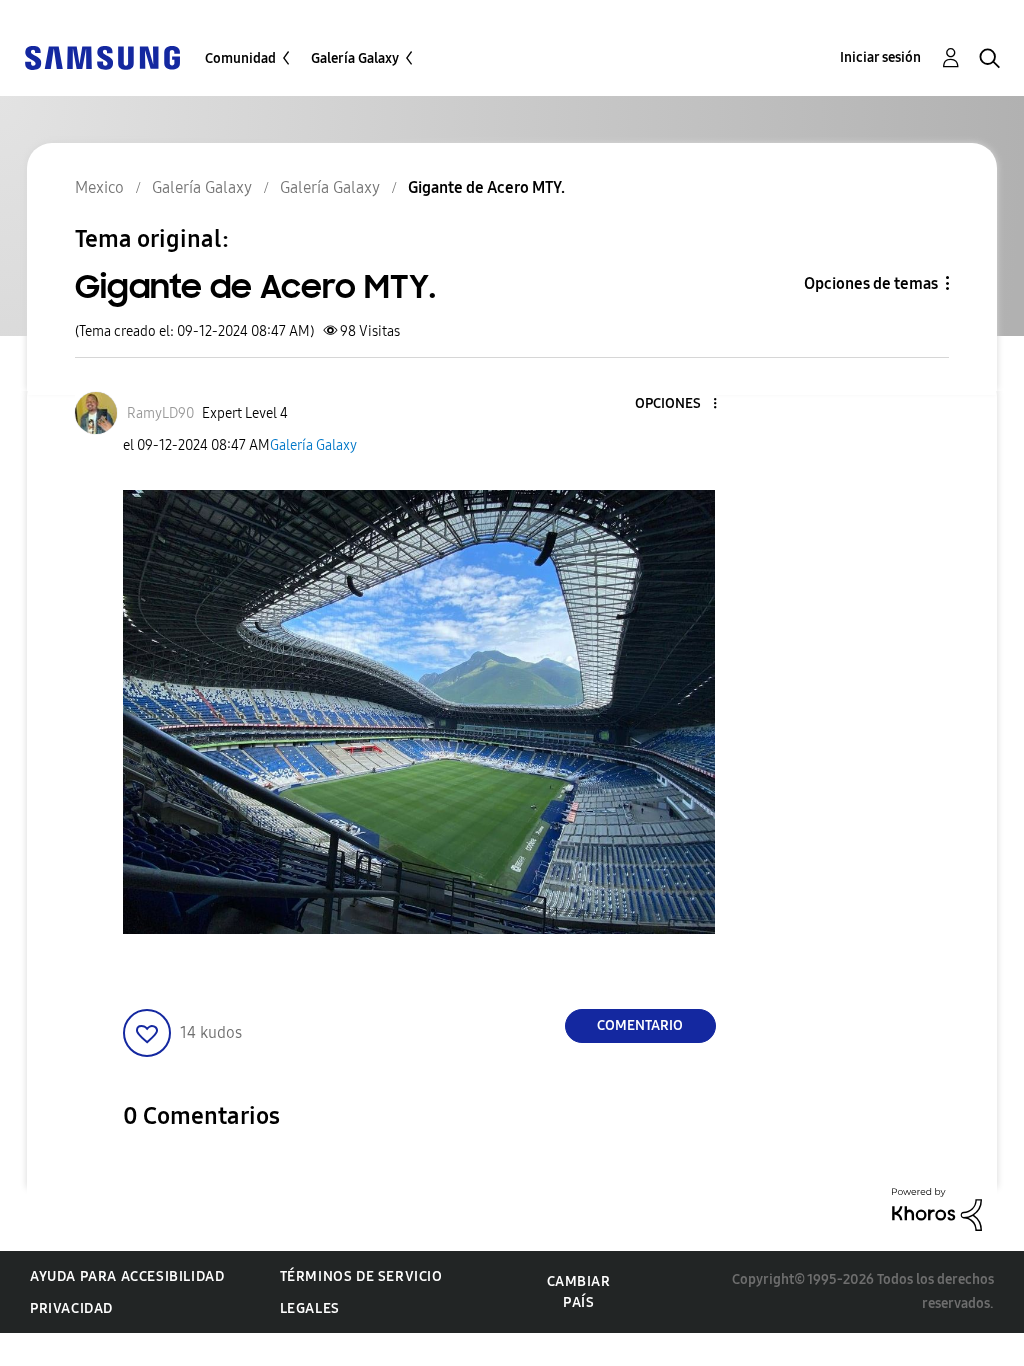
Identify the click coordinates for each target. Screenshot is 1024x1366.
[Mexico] (102, 56)
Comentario (640, 1025)
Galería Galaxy (355, 58)
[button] (681, 404)
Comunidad (240, 58)
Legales (310, 1308)
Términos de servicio (361, 1276)
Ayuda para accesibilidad (127, 1276)
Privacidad (71, 1308)
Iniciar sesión (880, 57)
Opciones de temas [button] (871, 283)
